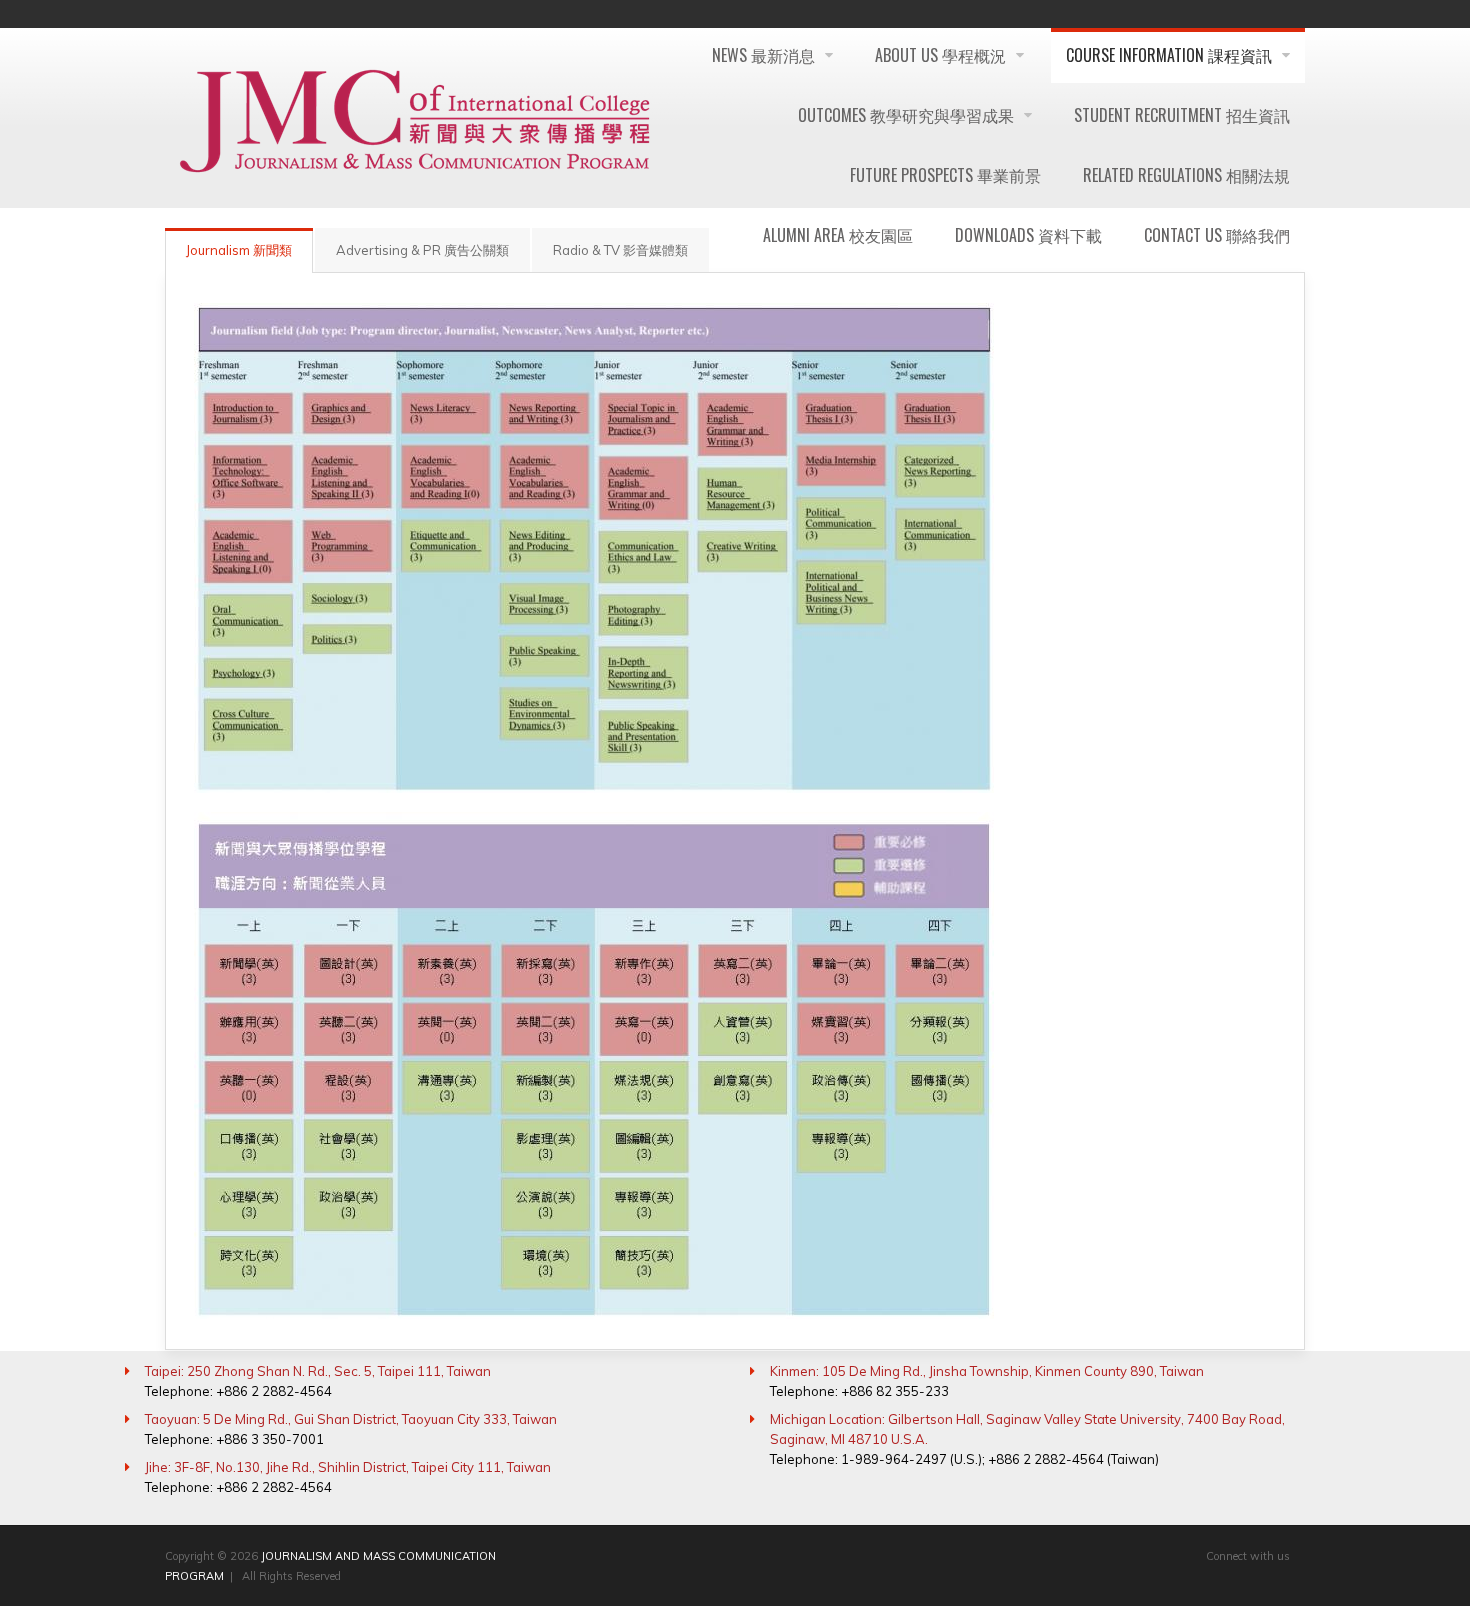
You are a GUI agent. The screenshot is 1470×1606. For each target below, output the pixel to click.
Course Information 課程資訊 (1171, 55)
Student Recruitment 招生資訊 (1182, 115)
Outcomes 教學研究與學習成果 (908, 115)
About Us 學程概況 (942, 55)
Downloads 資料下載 (1028, 235)
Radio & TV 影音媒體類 (620, 250)
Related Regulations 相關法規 (1186, 175)
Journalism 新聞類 (239, 250)
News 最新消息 (765, 55)
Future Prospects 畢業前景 (945, 175)
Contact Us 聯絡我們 (1217, 235)
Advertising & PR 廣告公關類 (422, 250)
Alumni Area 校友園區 (838, 235)
